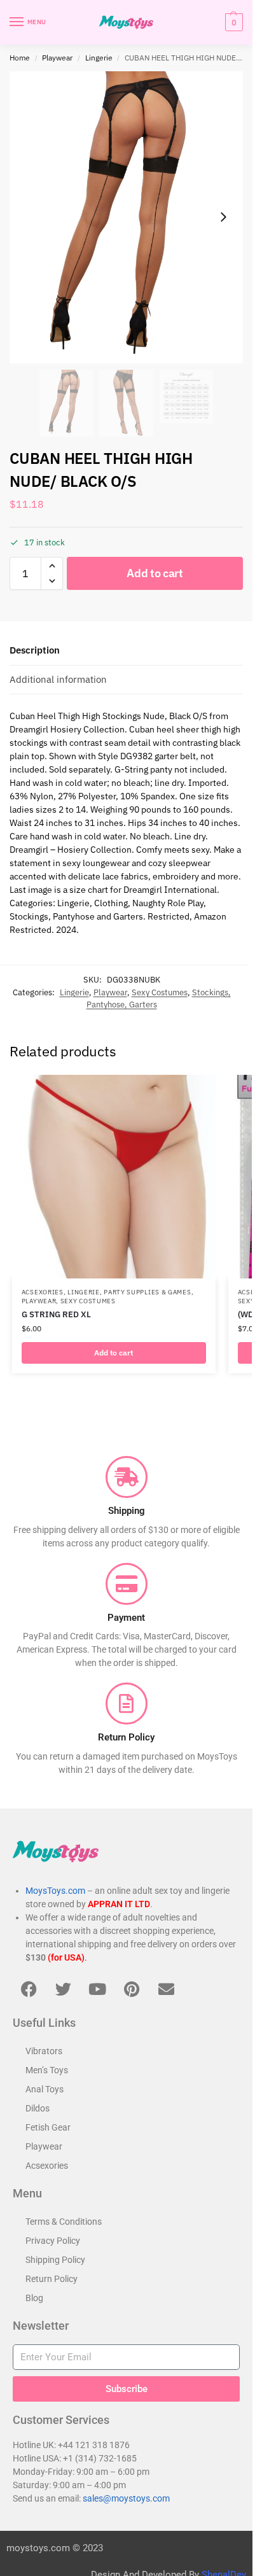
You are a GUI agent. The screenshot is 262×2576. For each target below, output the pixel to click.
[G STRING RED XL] (114, 1177)
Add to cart (155, 573)
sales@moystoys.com (126, 2498)
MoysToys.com (55, 1891)
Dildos (38, 2108)
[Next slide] (223, 217)
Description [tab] (35, 650)
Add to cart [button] (114, 1353)
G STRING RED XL (56, 1314)
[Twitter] (63, 1989)
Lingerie (99, 58)
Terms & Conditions (64, 2222)
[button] (232, 22)
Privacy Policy (53, 2241)
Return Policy (52, 2279)
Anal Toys (45, 2089)
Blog (34, 2298)
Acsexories (43, 1292)
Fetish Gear (48, 2127)
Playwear (57, 58)
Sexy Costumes (160, 992)
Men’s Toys (47, 2070)
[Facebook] (29, 1989)
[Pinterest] (132, 1989)
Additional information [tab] (58, 679)
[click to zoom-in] (126, 217)
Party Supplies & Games (147, 1292)
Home (20, 58)
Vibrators (44, 2051)
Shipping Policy (55, 2260)
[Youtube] (97, 1989)
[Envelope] (166, 1989)
